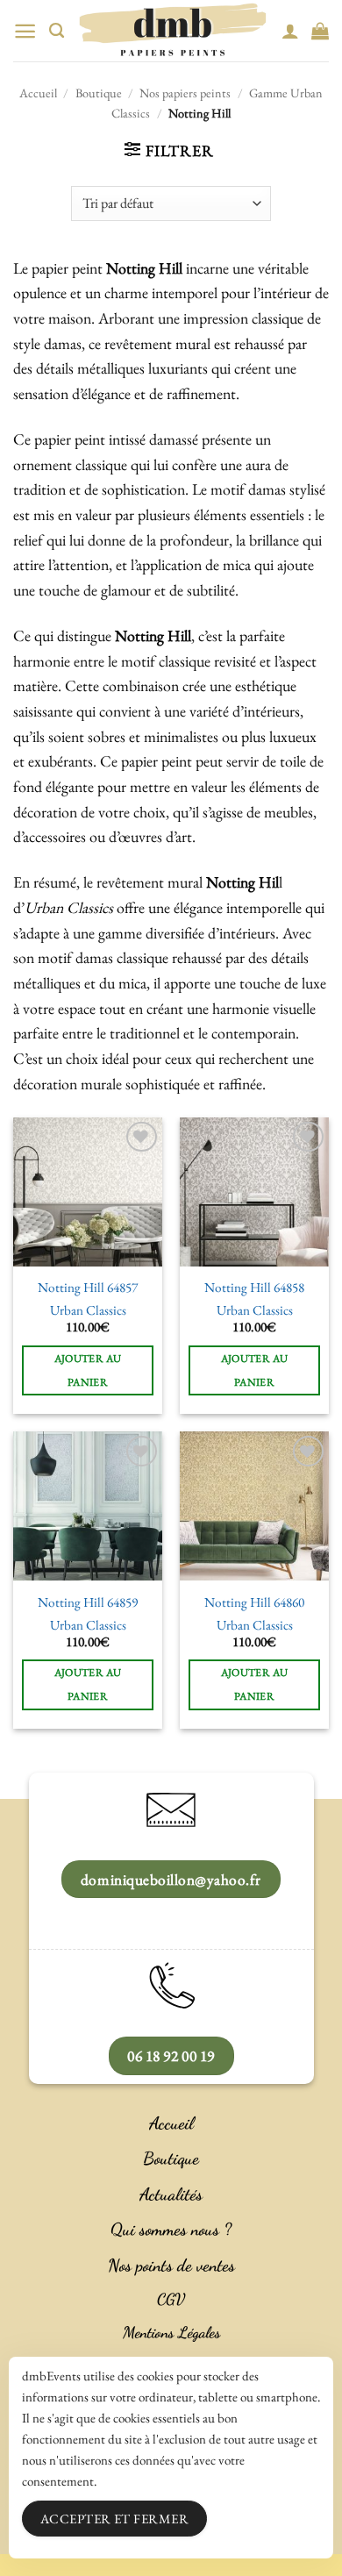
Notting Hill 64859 (88, 1603)
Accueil (38, 93)
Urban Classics (88, 1311)
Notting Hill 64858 (254, 1288)
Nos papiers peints (185, 93)
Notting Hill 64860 (254, 1603)
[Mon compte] (290, 31)
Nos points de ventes (171, 2266)
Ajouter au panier (88, 1370)
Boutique (99, 93)
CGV (171, 2299)
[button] (25, 31)
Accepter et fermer (114, 2519)
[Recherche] (57, 31)
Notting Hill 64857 (88, 1288)
